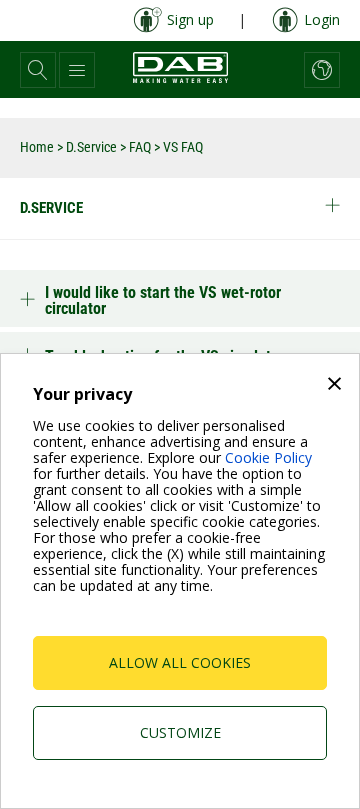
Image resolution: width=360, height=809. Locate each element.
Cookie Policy (268, 457)
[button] (38, 70)
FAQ (140, 147)
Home (37, 147)
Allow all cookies (180, 662)
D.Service (91, 147)
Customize (180, 732)
